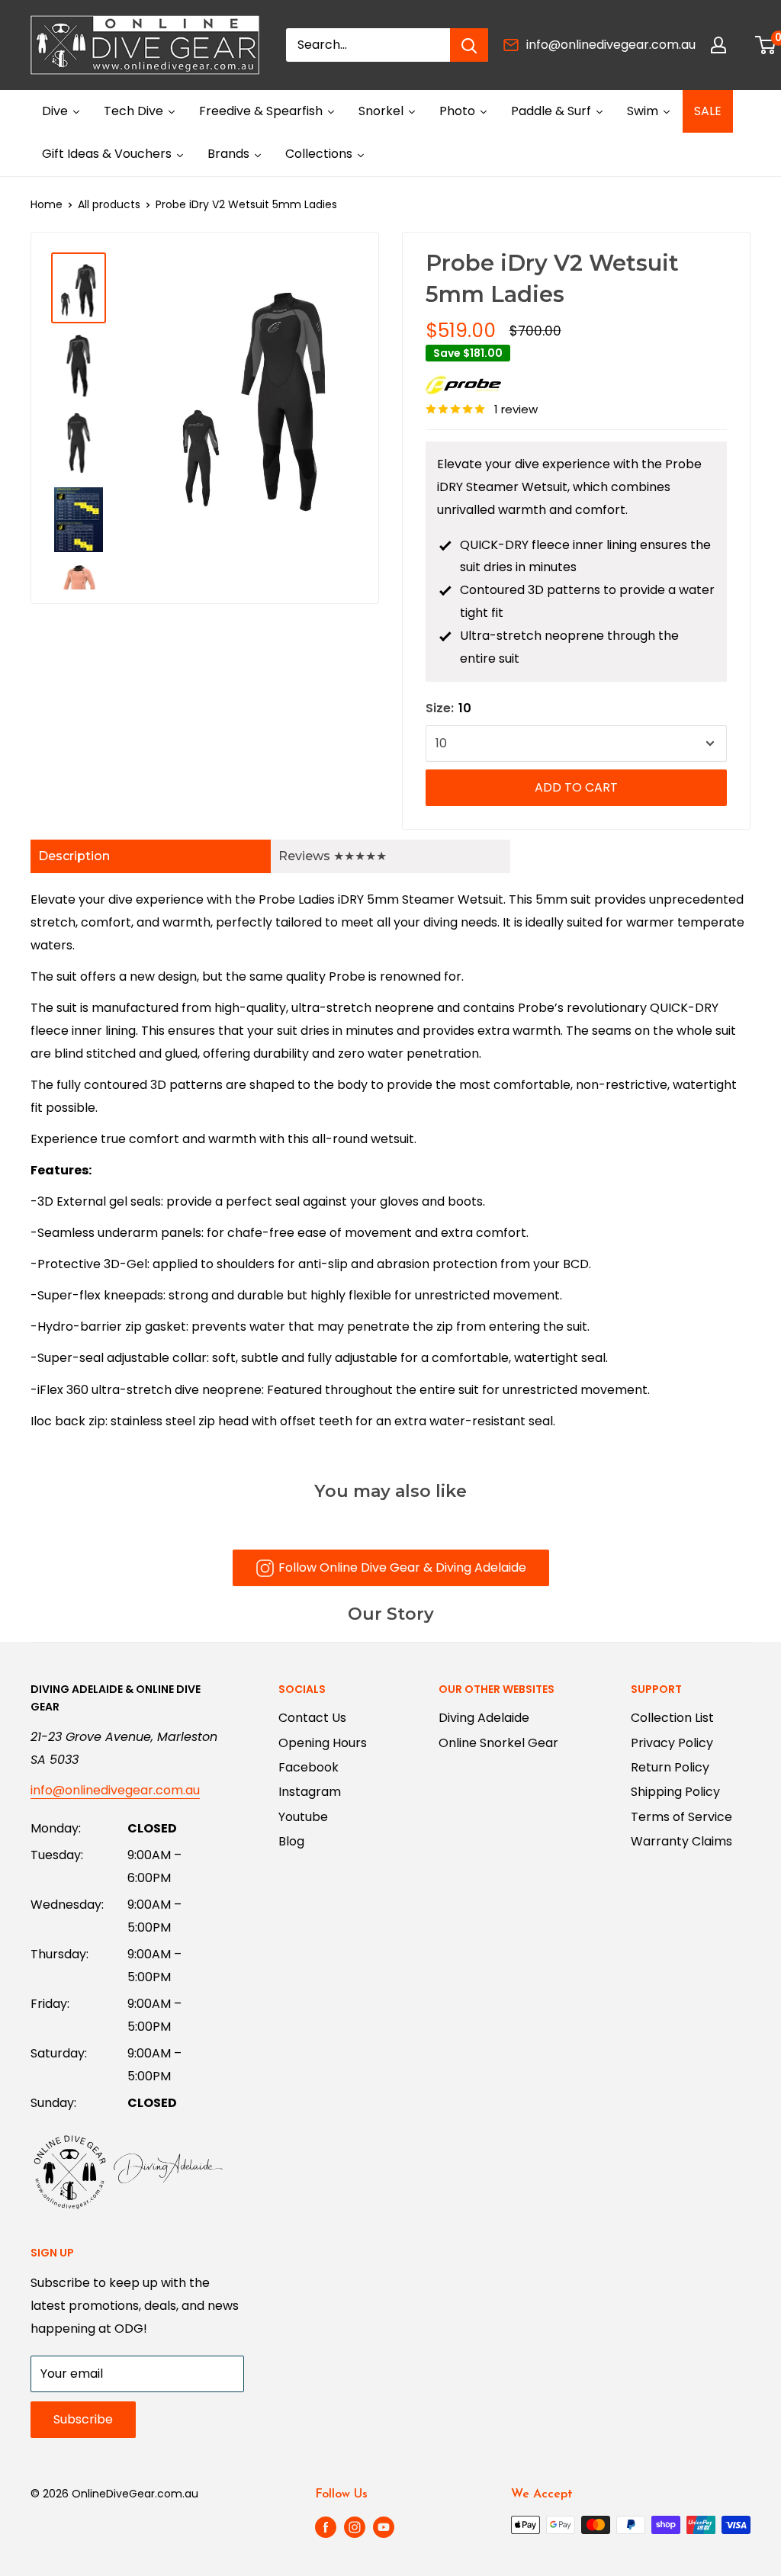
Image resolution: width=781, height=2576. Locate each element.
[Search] (469, 45)
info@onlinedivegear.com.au (611, 45)
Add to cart (576, 787)
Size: (448, 708)
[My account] (718, 45)
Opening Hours (323, 1743)
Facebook (309, 1767)
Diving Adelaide (484, 1718)
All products (109, 204)
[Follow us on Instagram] (355, 2526)
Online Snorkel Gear (498, 1743)
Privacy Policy (672, 1743)
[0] (766, 45)
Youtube (303, 1817)
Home (47, 204)
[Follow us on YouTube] (384, 2526)
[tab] (151, 856)
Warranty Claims (681, 1841)
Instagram (310, 1792)
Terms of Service (681, 1817)
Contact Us (312, 1718)
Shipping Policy (675, 1792)
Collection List (672, 1718)
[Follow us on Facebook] (326, 2526)
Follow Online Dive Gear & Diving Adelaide (402, 1567)
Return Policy (670, 1767)
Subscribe (83, 2419)
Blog (291, 1841)
